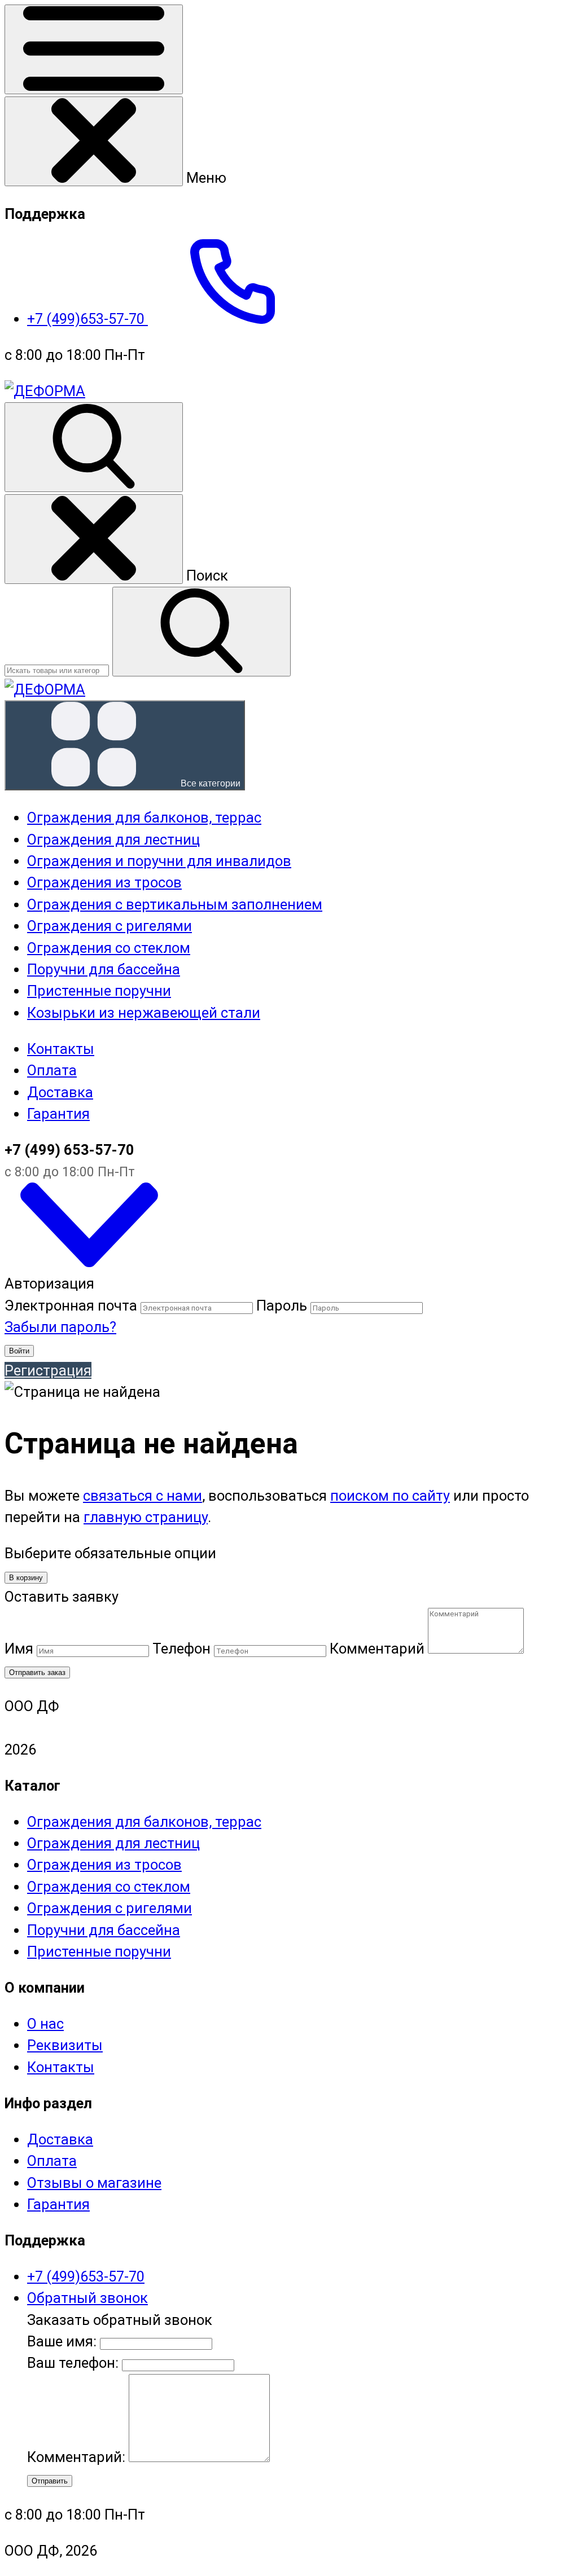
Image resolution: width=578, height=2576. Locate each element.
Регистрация (48, 1370)
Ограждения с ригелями (110, 1908)
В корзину (26, 1578)
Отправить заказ (37, 1672)
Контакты (61, 1049)
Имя (19, 1649)
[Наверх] (89, 1262)
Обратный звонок (87, 2298)
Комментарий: (78, 2457)
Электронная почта (71, 1305)
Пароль (282, 1305)
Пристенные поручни (99, 1951)
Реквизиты (65, 2045)
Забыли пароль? (60, 1327)
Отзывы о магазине (94, 2183)
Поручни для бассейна (104, 1930)
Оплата (52, 1070)
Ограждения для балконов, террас (144, 1822)
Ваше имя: (62, 2341)
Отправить (50, 2481)
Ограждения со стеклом (109, 1887)
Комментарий (377, 1649)
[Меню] (94, 49)
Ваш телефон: (73, 2363)
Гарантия (58, 1114)
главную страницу (146, 1517)
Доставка (60, 1092)
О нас (45, 2024)
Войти (19, 1351)
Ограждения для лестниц (113, 1843)
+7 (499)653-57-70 (87, 319)
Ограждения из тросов (104, 1865)
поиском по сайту (390, 1496)
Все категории (209, 783)
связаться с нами (143, 1496)
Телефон (181, 1649)
